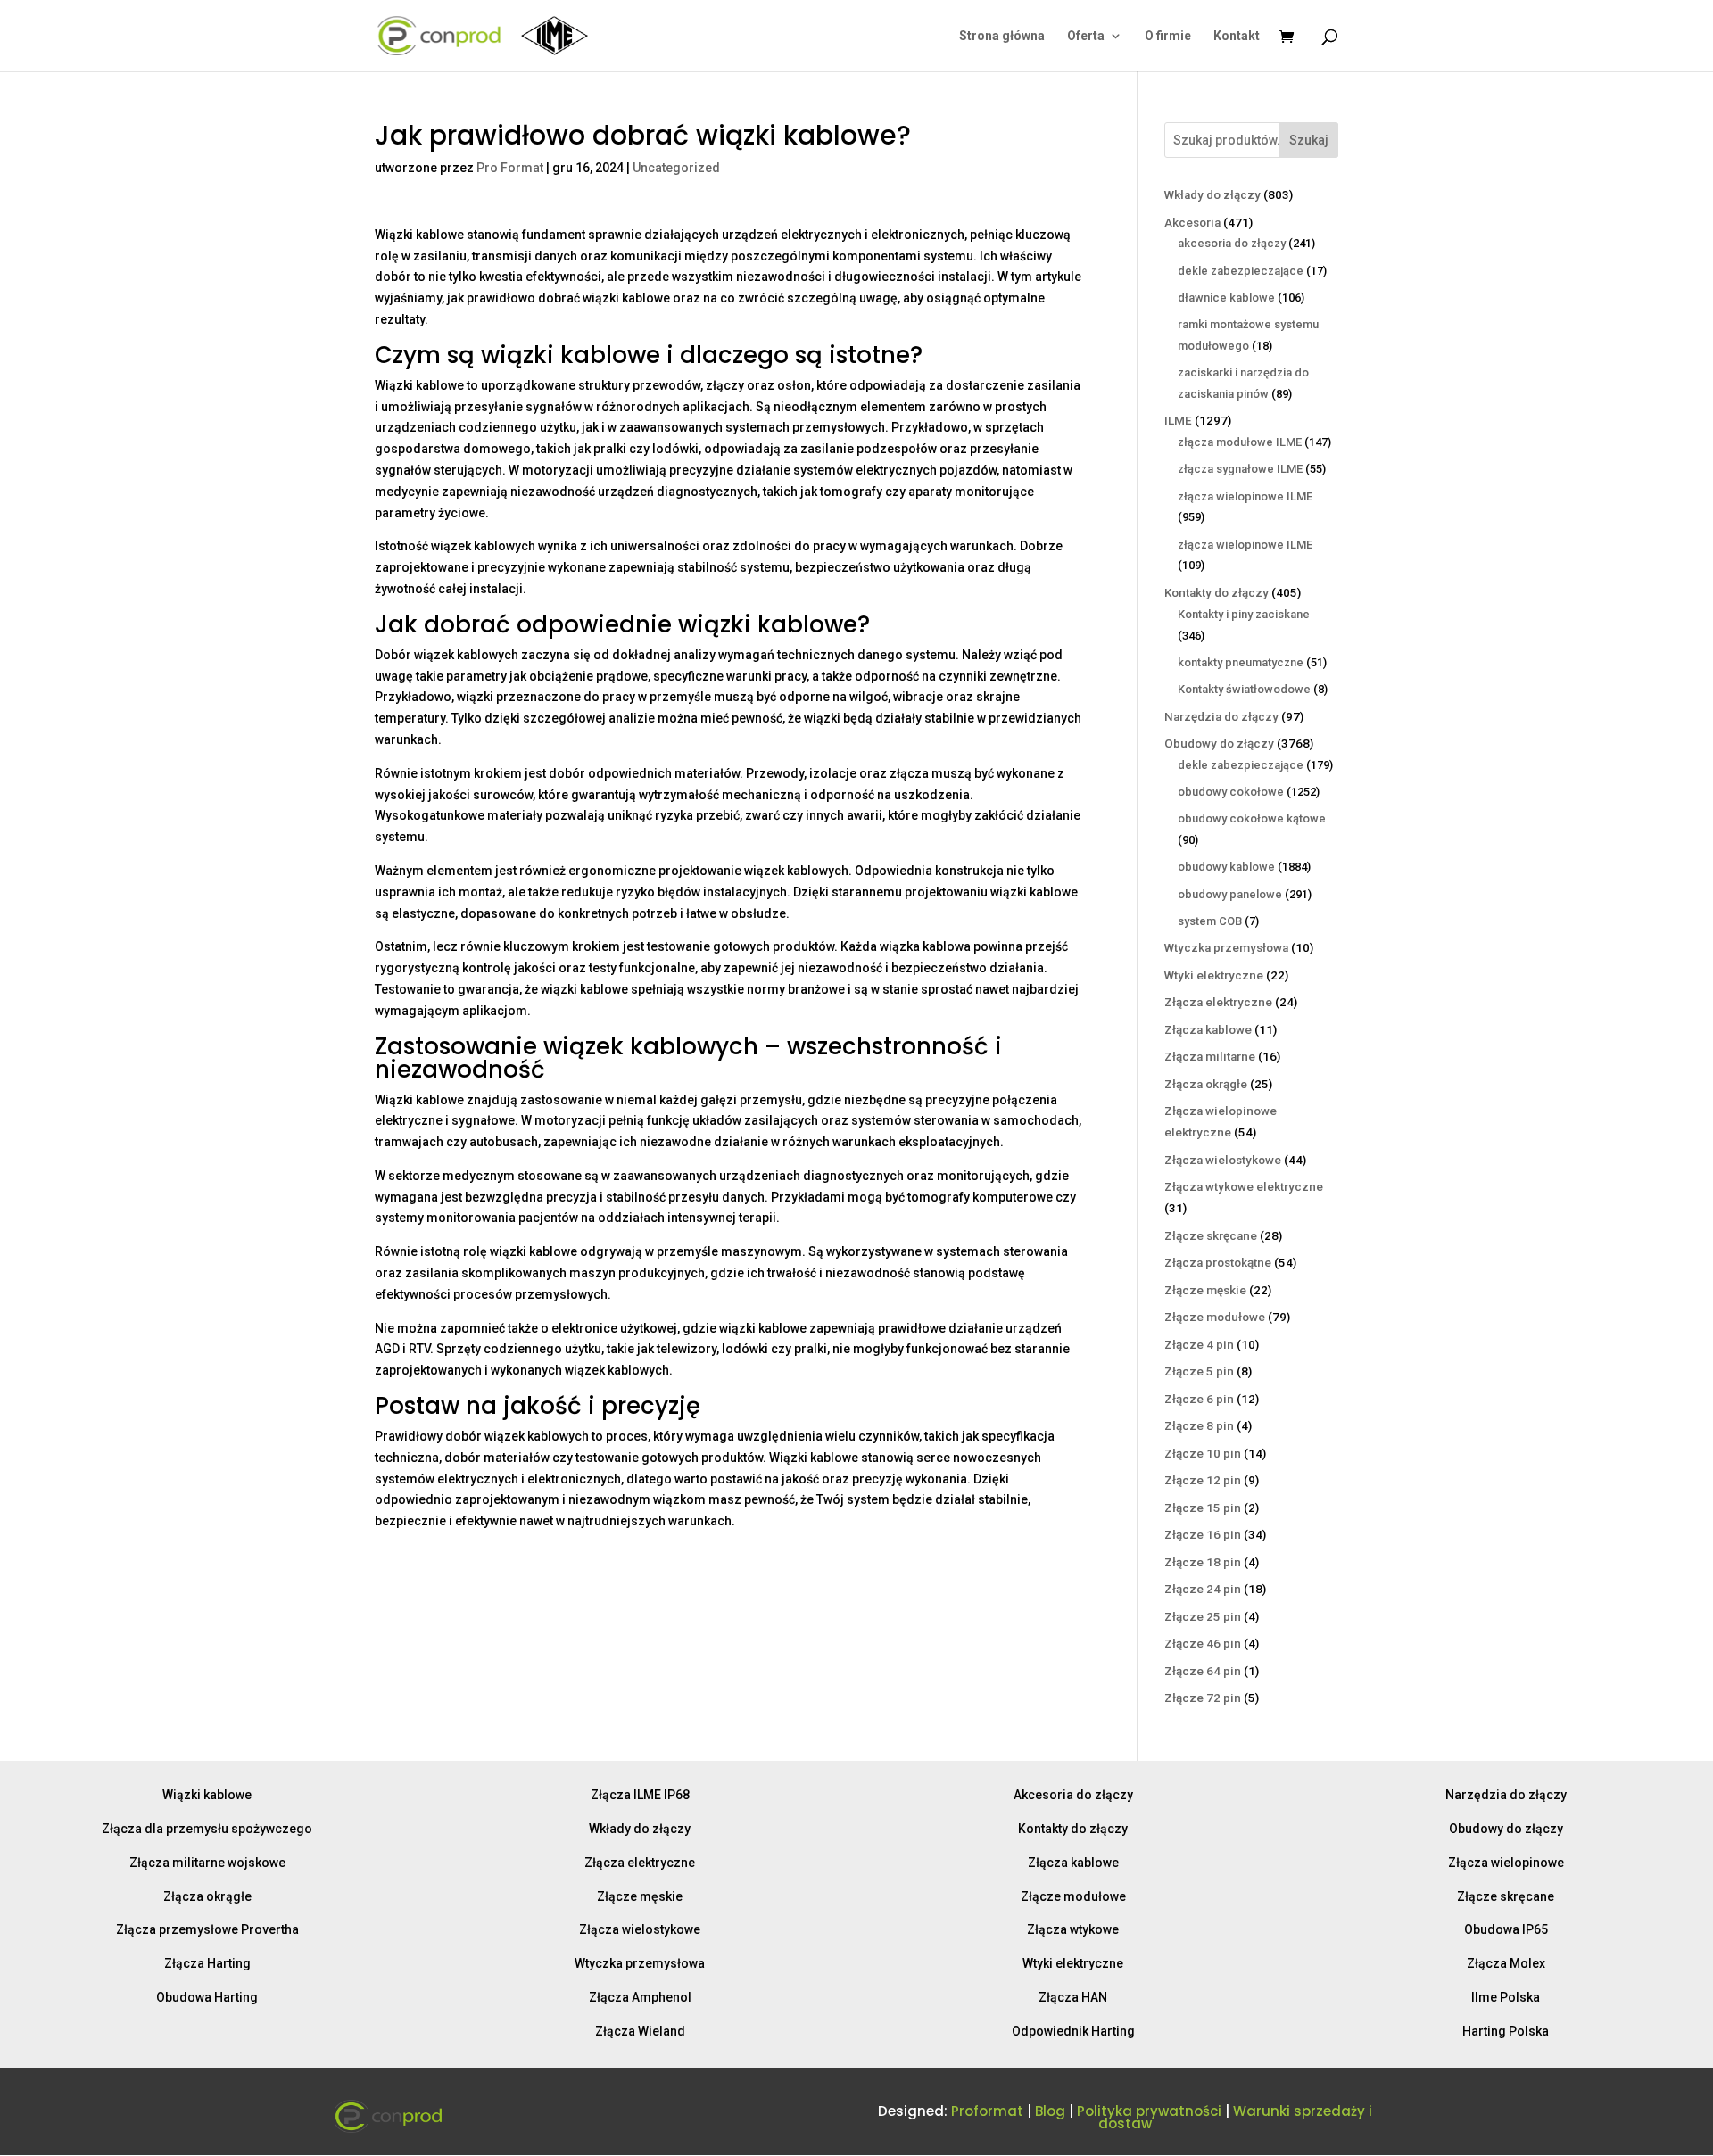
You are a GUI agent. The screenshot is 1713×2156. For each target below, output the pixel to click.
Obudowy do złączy (1506, 1829)
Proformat (987, 2111)
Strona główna (1002, 36)
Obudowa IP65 (1506, 1929)
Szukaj (1309, 140)
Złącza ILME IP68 (640, 1795)
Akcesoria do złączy (1073, 1795)
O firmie (1168, 36)
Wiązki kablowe (207, 1795)
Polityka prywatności (1149, 2111)
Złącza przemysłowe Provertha (207, 1929)
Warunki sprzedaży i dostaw (1235, 2117)
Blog (1050, 2111)
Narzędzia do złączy (1506, 1795)
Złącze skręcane (1506, 1896)
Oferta (1086, 36)
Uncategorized (676, 168)
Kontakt (1237, 36)
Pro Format (510, 168)
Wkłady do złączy (640, 1829)
